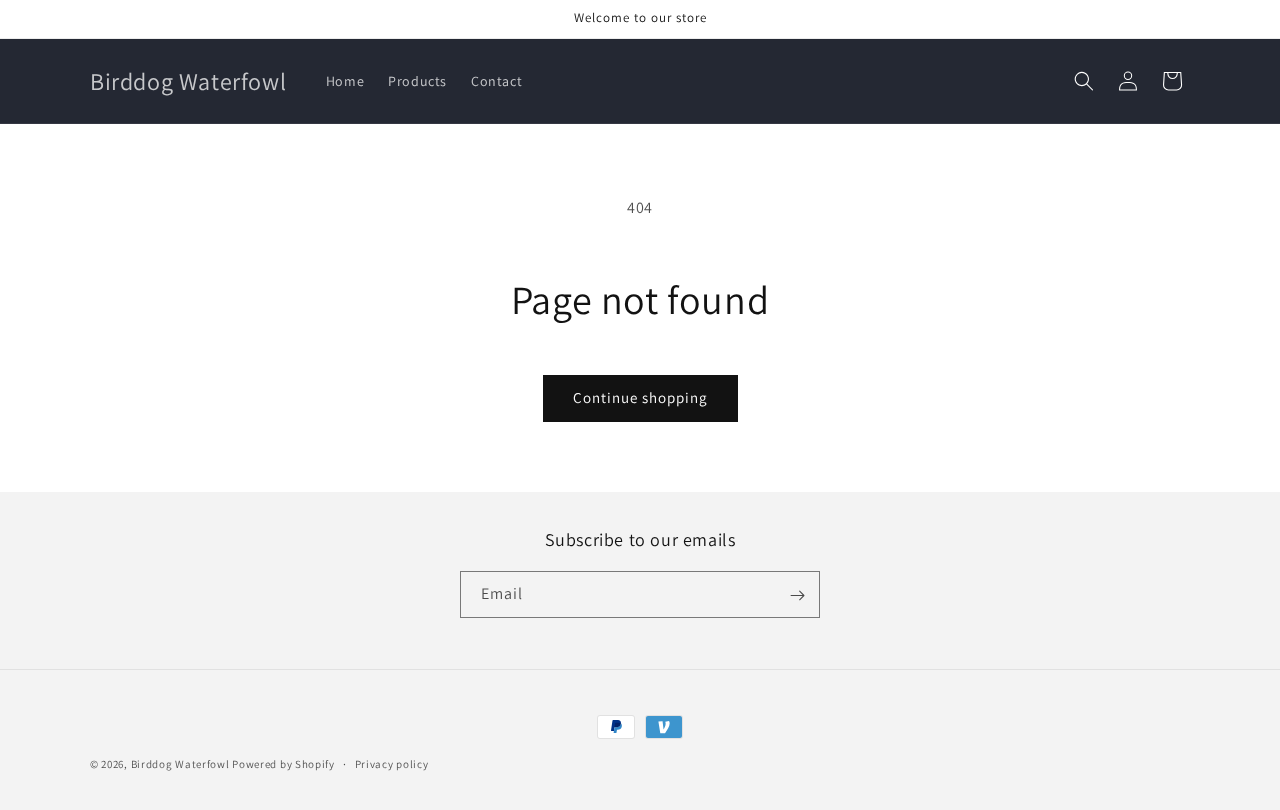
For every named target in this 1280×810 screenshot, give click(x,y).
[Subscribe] (797, 595)
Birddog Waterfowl (182, 764)
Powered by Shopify (283, 764)
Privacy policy (392, 763)
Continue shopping (640, 397)
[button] (1084, 81)
